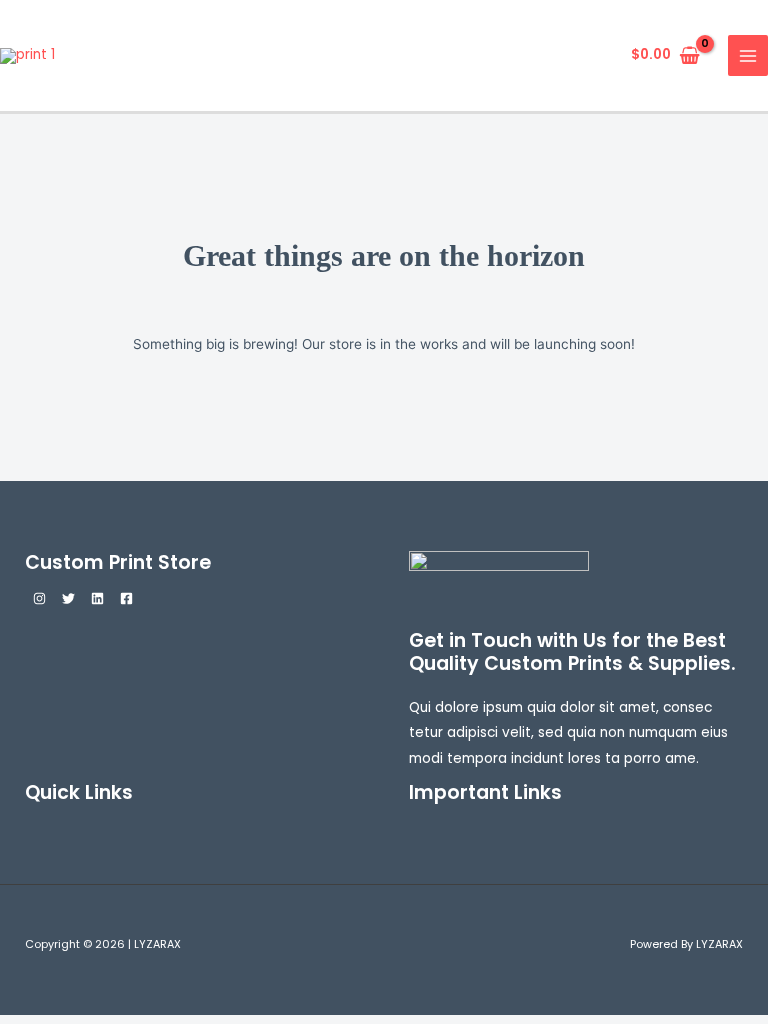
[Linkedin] (97, 598)
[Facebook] (126, 598)
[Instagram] (39, 598)
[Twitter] (68, 598)
